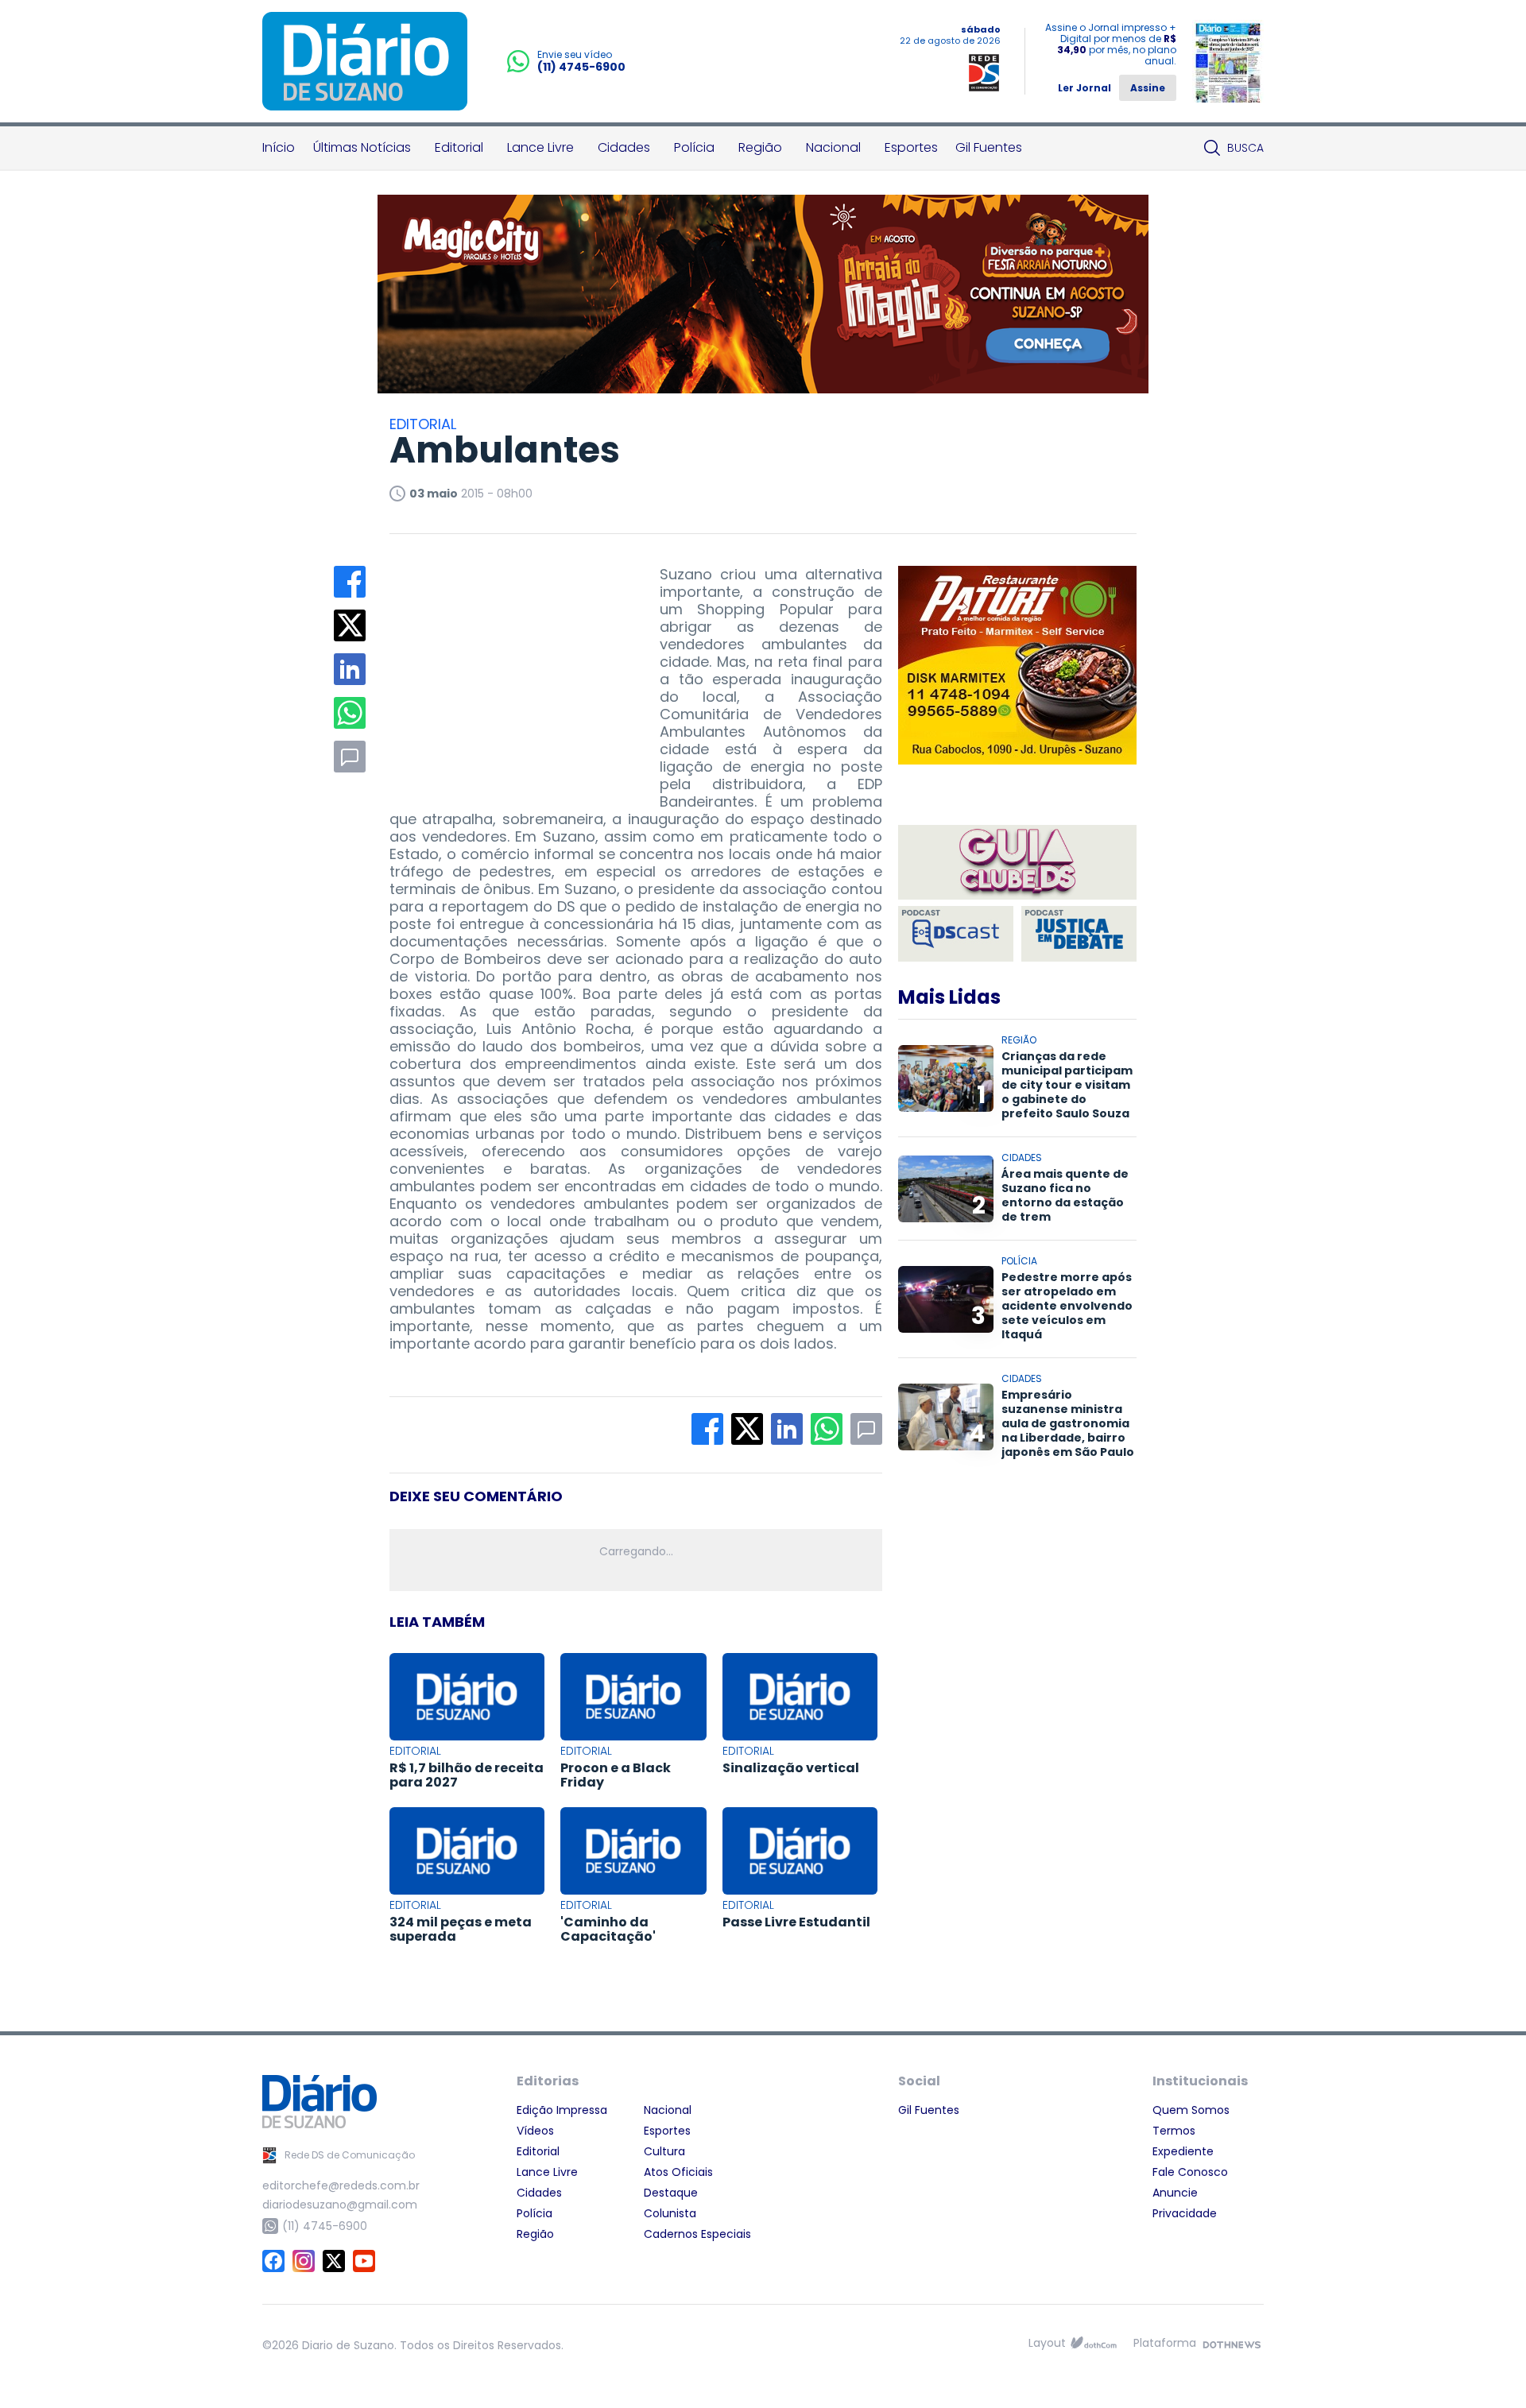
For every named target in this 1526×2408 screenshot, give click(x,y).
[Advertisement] (509, 665)
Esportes (911, 147)
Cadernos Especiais (697, 2234)
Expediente (1183, 2151)
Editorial (459, 147)
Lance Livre (540, 147)
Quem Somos (1191, 2110)
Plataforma (1165, 2343)
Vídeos (535, 2131)
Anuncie (1175, 2193)
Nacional (833, 147)
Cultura (664, 2151)
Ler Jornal (1084, 88)
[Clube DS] (1017, 863)
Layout (1047, 2343)
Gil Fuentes (989, 147)
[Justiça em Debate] (1079, 934)
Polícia (694, 147)
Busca (1245, 148)
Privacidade (1185, 2213)
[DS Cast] (956, 934)
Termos (1174, 2131)
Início (279, 147)
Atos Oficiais (678, 2172)
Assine (1148, 88)
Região (760, 147)
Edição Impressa (562, 2110)
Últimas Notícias (362, 147)
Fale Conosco (1190, 2172)
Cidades (624, 147)
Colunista (670, 2213)
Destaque (671, 2193)
